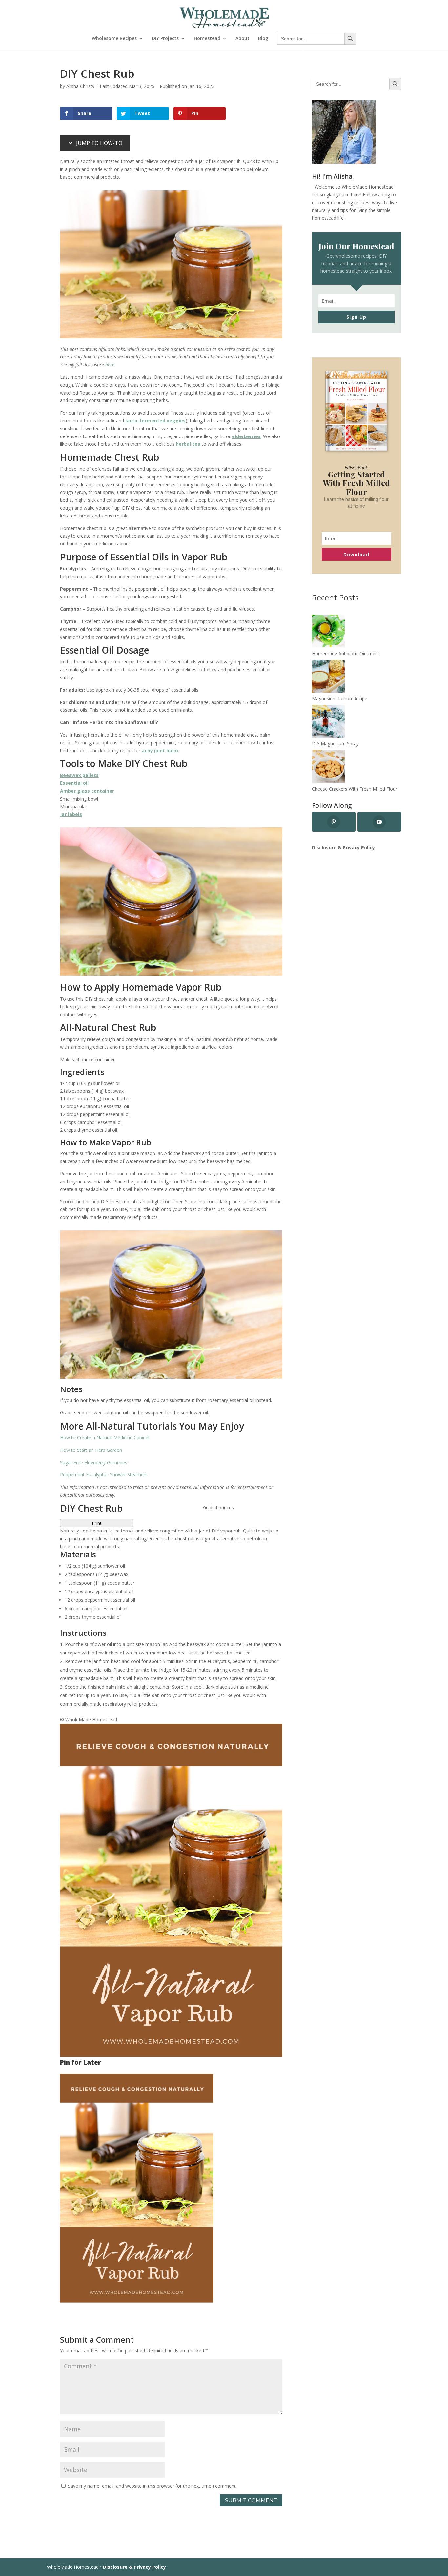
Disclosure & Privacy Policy (343, 848)
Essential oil (74, 783)
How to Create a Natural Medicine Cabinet (105, 1438)
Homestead (207, 39)
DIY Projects (165, 39)
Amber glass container (87, 791)
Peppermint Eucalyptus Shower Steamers (104, 1475)
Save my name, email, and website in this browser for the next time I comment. (152, 2486)
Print (97, 1523)
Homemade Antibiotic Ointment (346, 653)
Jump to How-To (99, 143)
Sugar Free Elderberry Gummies (94, 1462)
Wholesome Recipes (114, 39)
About (243, 39)
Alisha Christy (80, 86)
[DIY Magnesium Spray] (328, 722)
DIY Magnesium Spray (335, 744)
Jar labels (71, 814)
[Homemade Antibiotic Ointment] (328, 632)
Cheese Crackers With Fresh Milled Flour (355, 789)
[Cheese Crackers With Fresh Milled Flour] (328, 768)
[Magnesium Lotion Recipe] (328, 677)
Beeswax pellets (79, 775)
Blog (263, 39)
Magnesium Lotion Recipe (340, 698)
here (110, 365)
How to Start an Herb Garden (91, 1450)
